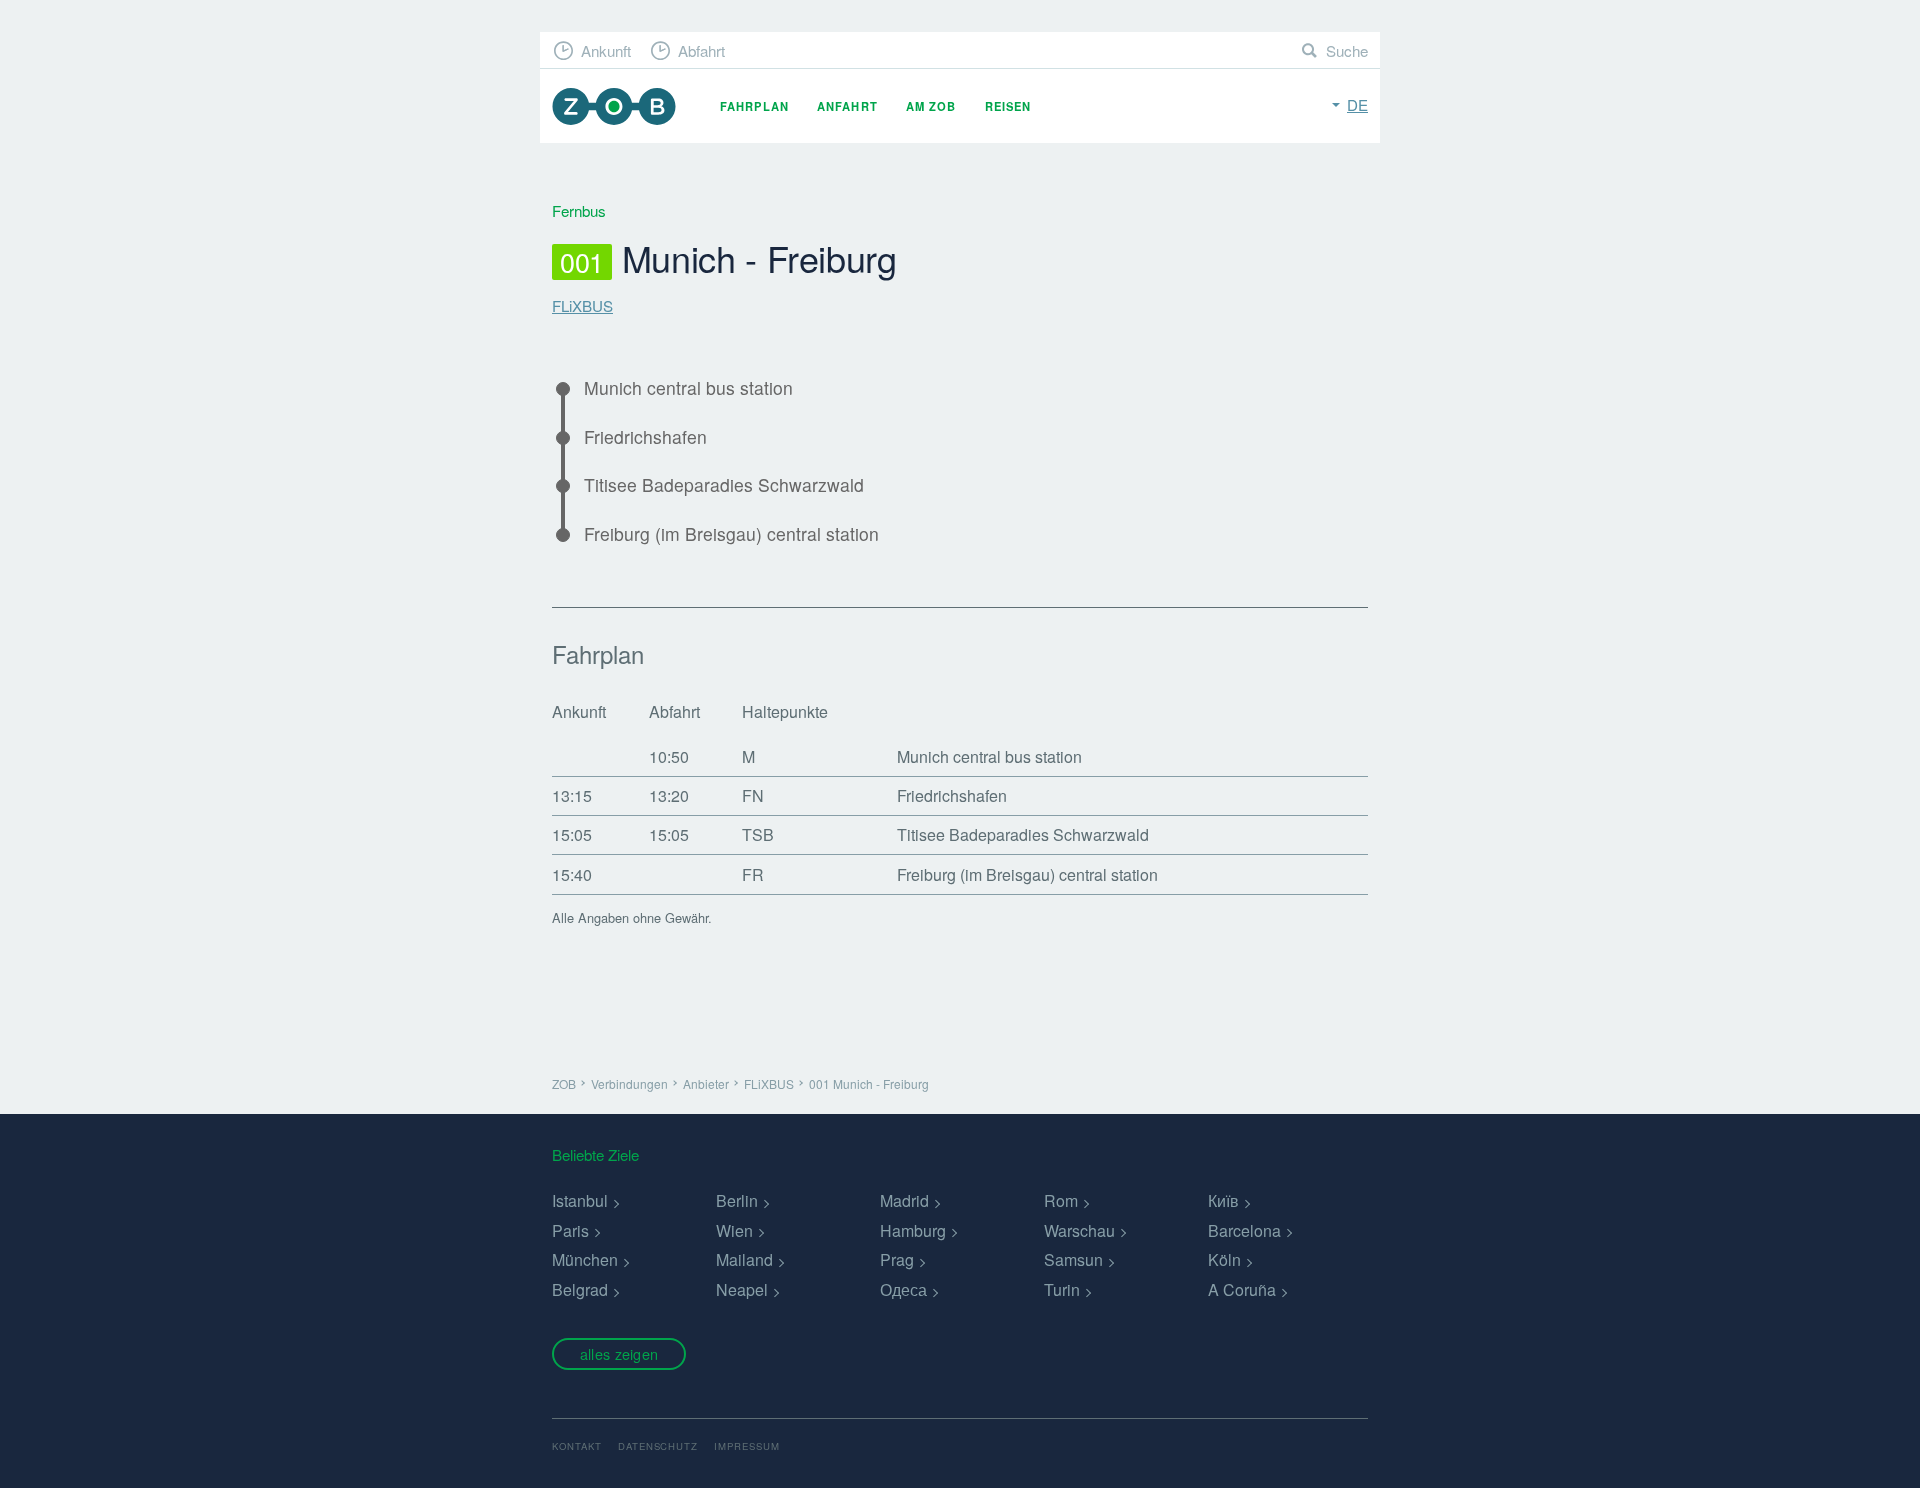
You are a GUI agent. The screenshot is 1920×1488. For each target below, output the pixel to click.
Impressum (747, 1446)
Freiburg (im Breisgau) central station (731, 534)
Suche (1347, 50)
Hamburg (913, 1230)
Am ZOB (931, 106)
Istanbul (580, 1200)
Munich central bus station (688, 388)
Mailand (744, 1259)
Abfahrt (701, 50)
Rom (1061, 1200)
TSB (758, 834)
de (1357, 104)
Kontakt (577, 1446)
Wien (734, 1230)
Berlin (737, 1200)
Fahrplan (754, 106)
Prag (897, 1259)
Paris (570, 1230)
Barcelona (1244, 1230)
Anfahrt (847, 106)
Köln (1224, 1259)
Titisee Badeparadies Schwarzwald (724, 485)
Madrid (904, 1200)
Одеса (903, 1289)
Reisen (1008, 106)
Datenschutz (658, 1446)
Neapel (742, 1289)
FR (753, 874)
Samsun (1073, 1259)
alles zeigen (619, 1353)
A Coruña (1242, 1289)
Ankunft (606, 50)
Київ (1223, 1200)
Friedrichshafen (645, 437)
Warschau (1079, 1230)
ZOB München (614, 106)
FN (753, 795)
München (585, 1259)
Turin (1062, 1289)
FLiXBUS (582, 305)
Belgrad (580, 1289)
